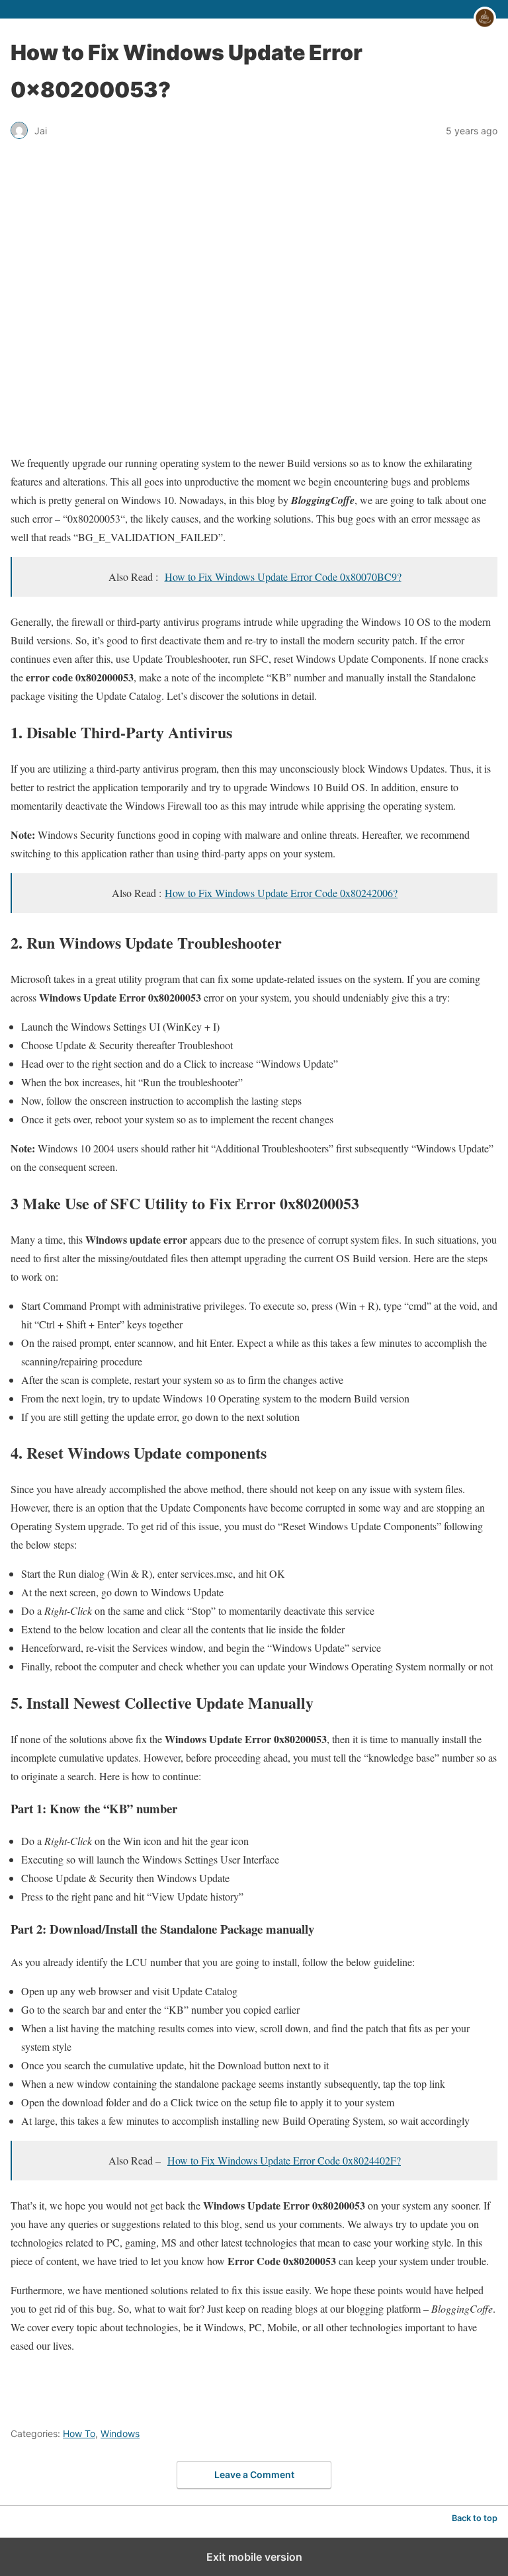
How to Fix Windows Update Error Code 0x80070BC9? (283, 577)
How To (79, 2433)
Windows (120, 2433)
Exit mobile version (254, 2557)
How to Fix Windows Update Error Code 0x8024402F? (284, 2160)
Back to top (475, 2518)
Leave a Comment (254, 2474)
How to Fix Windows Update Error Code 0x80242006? (281, 893)
